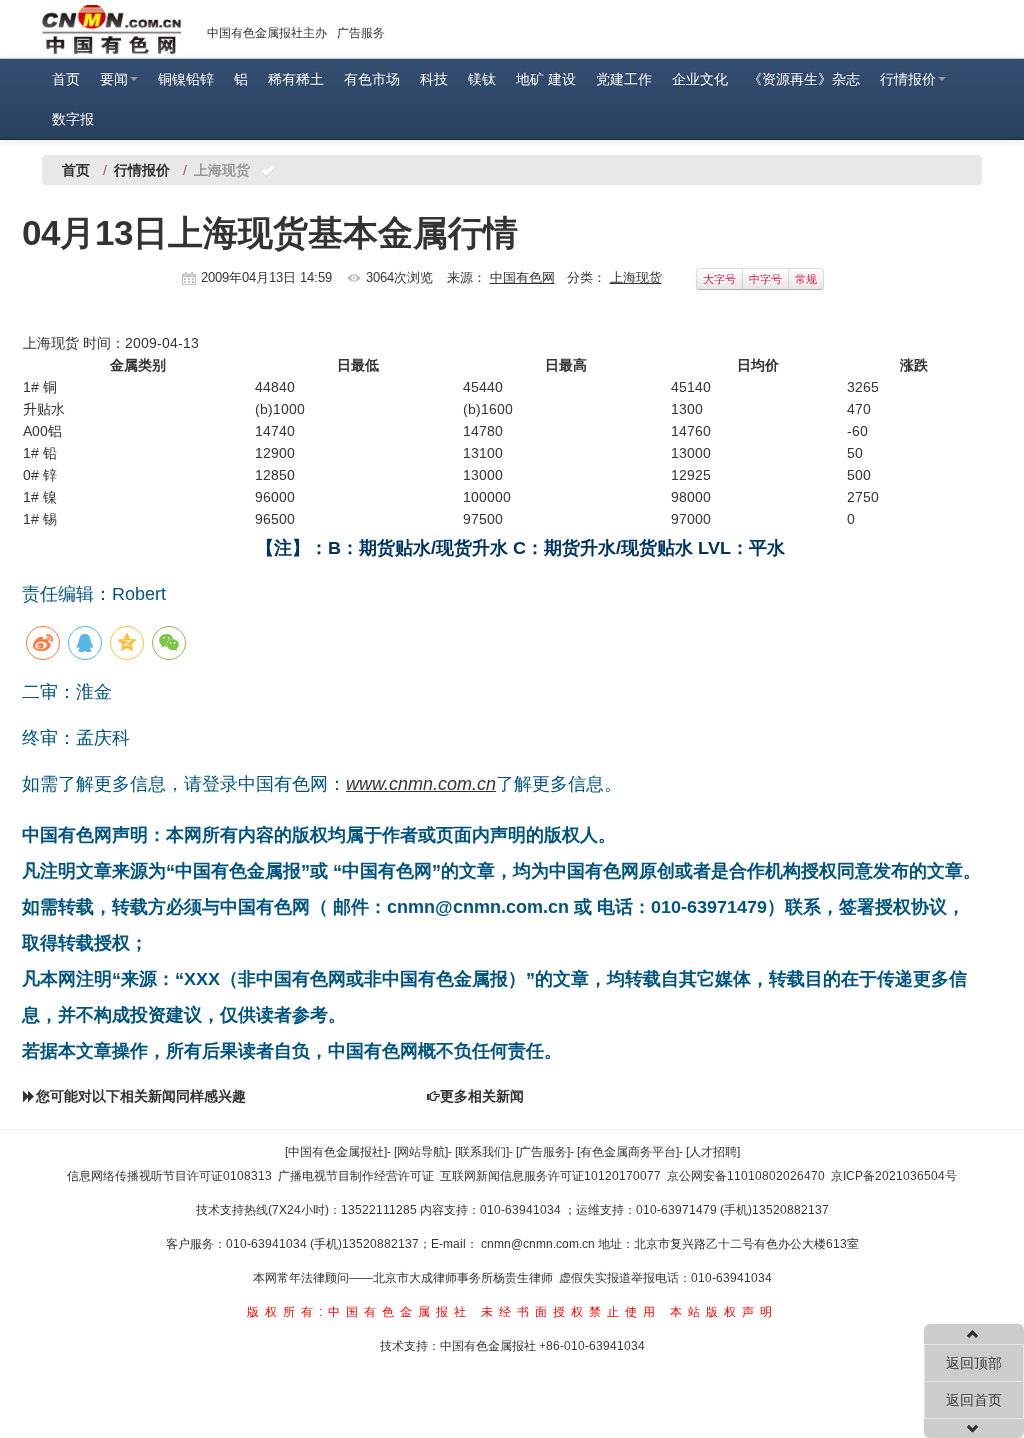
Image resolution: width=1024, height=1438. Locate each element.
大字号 (719, 279)
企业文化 (700, 79)
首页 (66, 79)
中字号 (765, 279)
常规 (806, 279)
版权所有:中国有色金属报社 (359, 1312)
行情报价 (908, 79)
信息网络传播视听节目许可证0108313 (169, 1176)
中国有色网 (522, 277)
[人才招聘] (713, 1152)
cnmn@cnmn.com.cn (539, 1244)
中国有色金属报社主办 (267, 33)
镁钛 (482, 79)
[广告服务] (543, 1152)
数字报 (73, 119)
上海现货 (636, 277)
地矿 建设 (546, 79)
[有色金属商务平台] (628, 1152)
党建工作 (624, 79)
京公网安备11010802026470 (746, 1176)
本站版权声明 (724, 1312)
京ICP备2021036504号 (894, 1176)
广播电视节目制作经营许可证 (356, 1176)
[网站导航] (421, 1152)
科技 (434, 79)
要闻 (114, 79)
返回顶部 (974, 1363)
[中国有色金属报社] (336, 1152)
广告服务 (361, 33)
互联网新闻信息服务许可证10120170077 (550, 1176)
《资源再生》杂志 (804, 79)
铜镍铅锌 (186, 79)
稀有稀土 (296, 79)
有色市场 (372, 79)
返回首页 (974, 1400)
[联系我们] (482, 1152)
